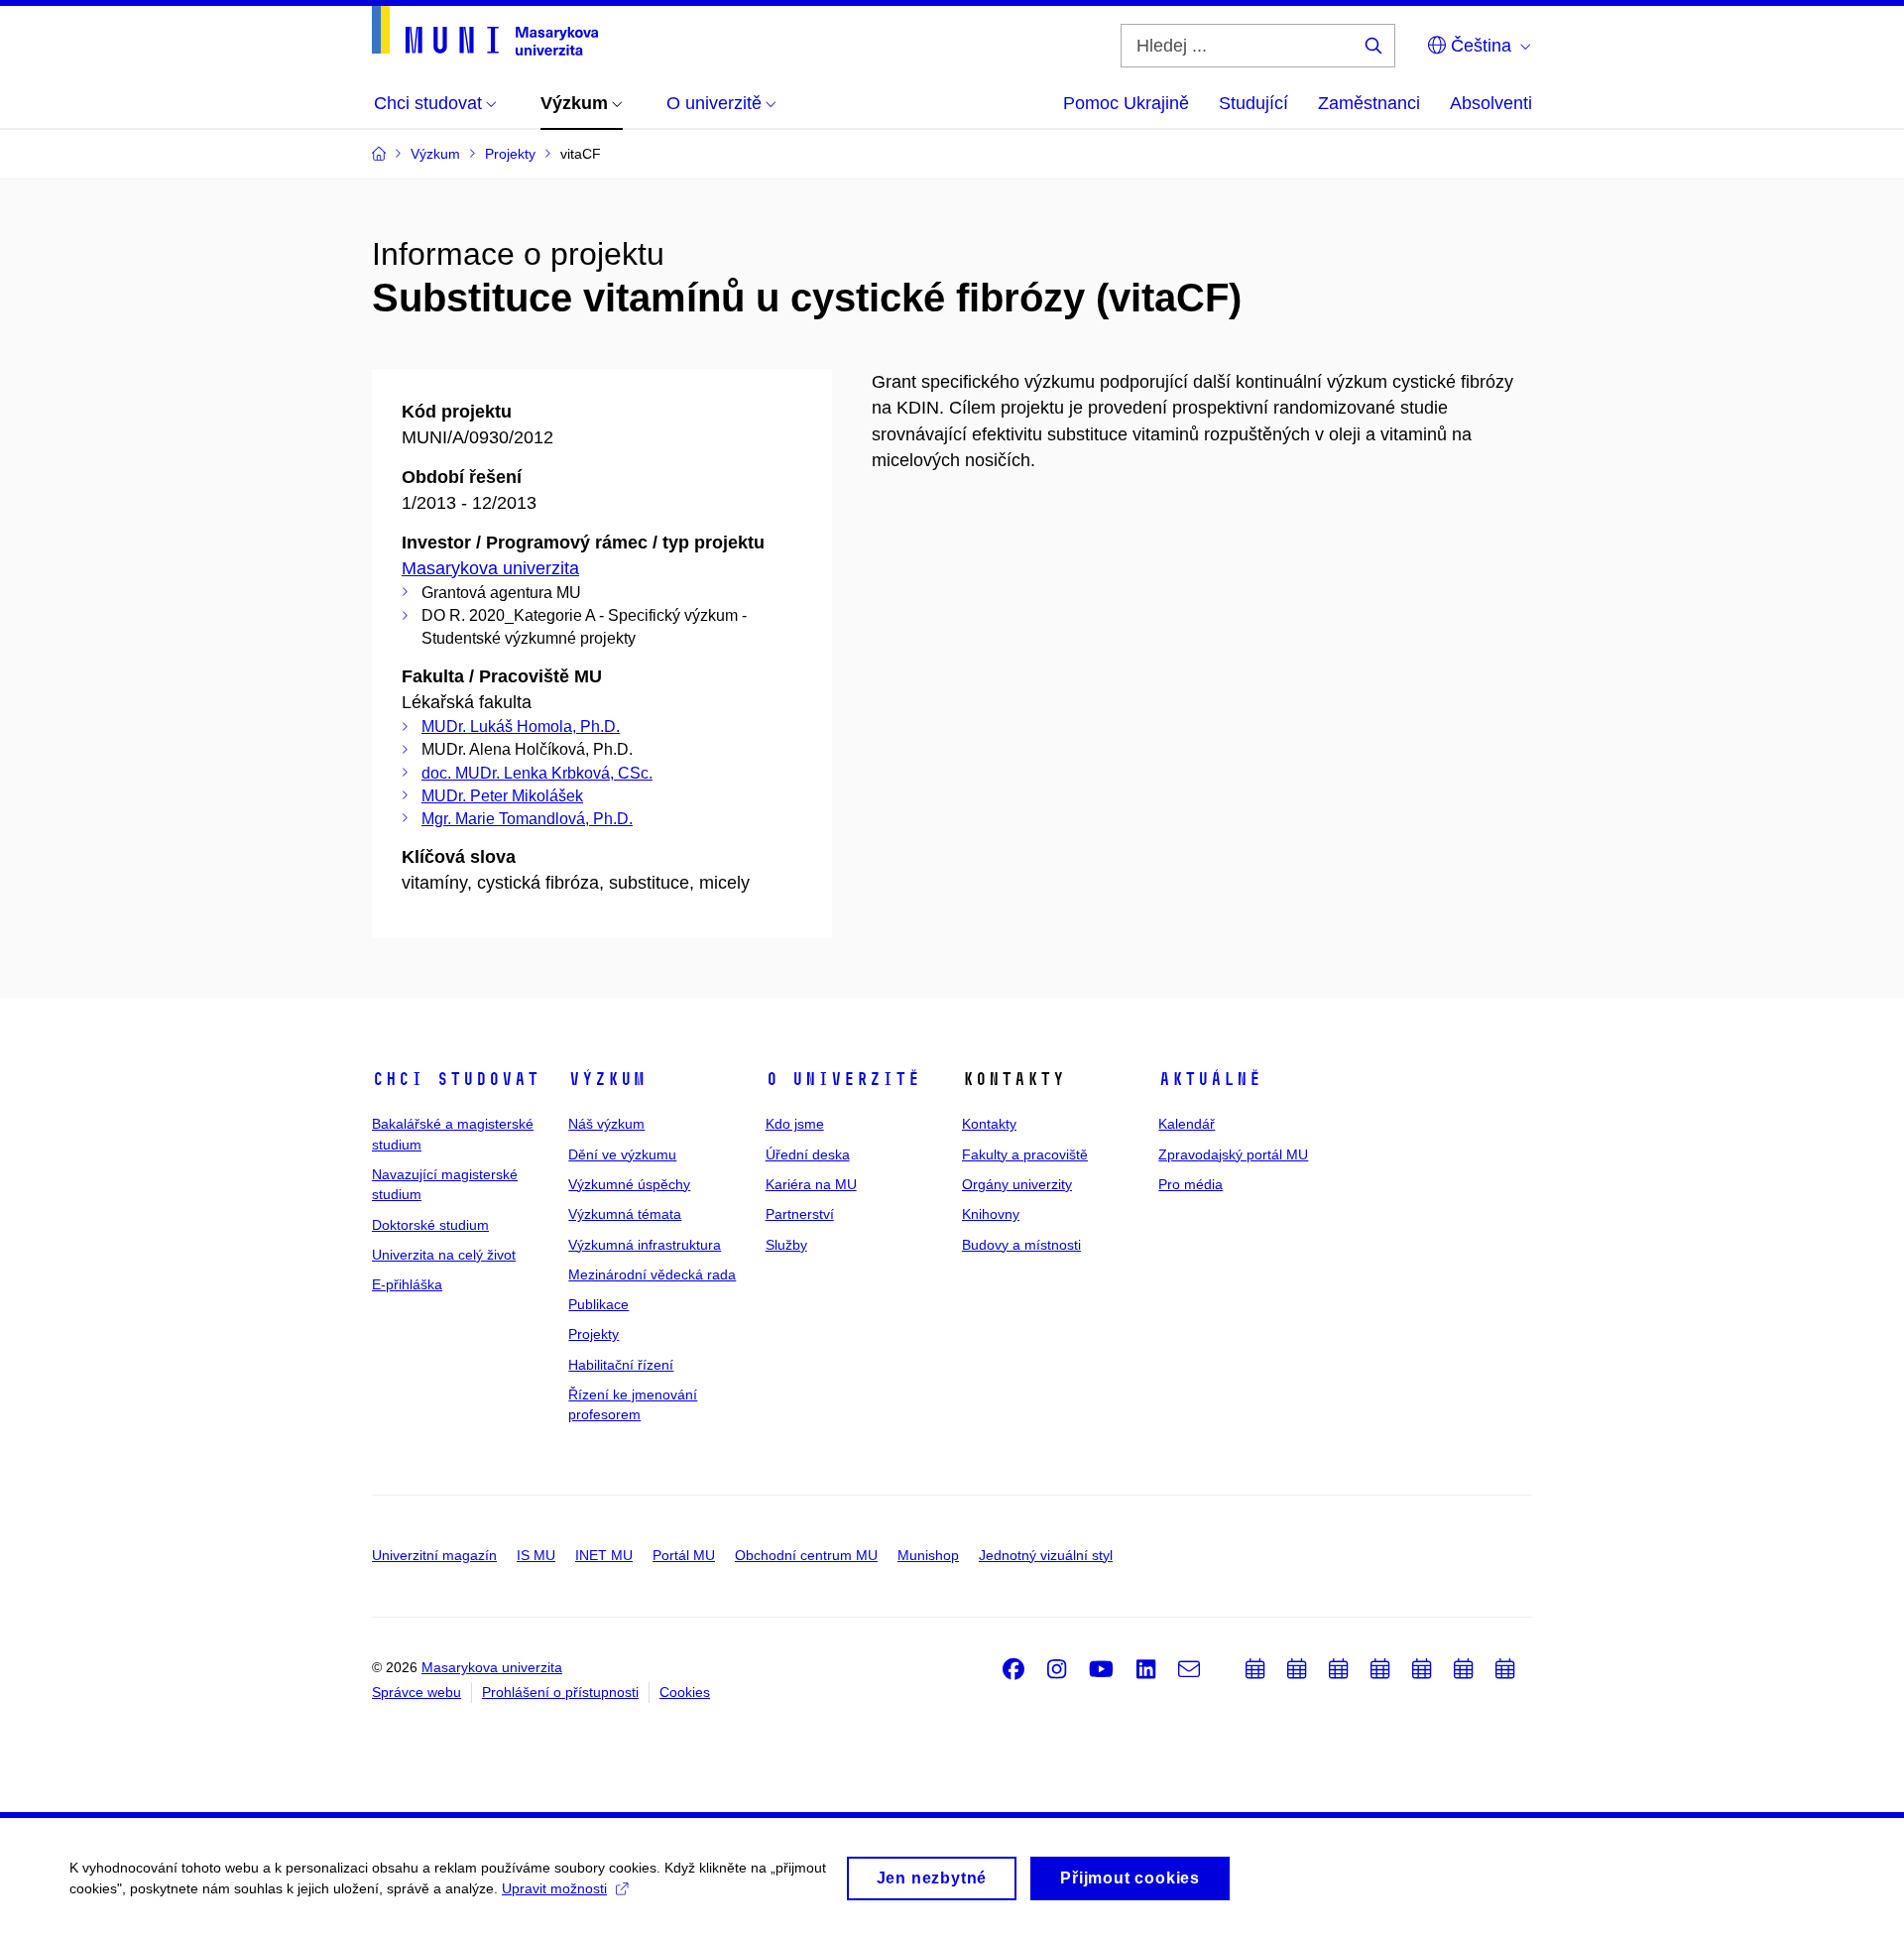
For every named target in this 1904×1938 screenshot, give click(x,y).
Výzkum (607, 1079)
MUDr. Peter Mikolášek (502, 796)
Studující (1253, 103)
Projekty (594, 1334)
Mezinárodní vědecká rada (652, 1274)
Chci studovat (456, 1079)
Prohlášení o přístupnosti (560, 1692)
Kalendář (1187, 1124)
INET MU (604, 1555)
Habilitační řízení (621, 1365)
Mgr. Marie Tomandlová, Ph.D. (527, 819)
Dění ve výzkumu (622, 1154)
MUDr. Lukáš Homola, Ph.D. (521, 727)
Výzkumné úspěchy (629, 1184)
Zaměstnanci (1369, 103)
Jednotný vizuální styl (1046, 1555)
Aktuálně (1210, 1079)
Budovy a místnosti (1021, 1245)
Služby (786, 1245)
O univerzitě (843, 1079)
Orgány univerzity (1017, 1184)
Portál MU (684, 1555)
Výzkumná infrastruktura (645, 1245)
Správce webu (416, 1692)
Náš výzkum (606, 1124)
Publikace (598, 1304)
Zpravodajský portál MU (1233, 1154)
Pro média (1190, 1184)
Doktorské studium (430, 1225)
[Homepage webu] (485, 31)
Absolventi (1491, 103)
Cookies (685, 1692)
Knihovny (991, 1214)
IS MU (536, 1555)
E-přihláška (407, 1284)
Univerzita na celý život (444, 1255)
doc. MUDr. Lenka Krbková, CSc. (537, 773)
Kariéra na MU (811, 1184)
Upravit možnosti (554, 1888)
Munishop (928, 1555)
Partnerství (800, 1214)
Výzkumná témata (625, 1214)
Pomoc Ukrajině (1126, 103)
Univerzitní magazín (434, 1555)
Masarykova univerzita (490, 568)
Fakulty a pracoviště (1025, 1154)
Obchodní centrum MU (806, 1555)
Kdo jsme (795, 1124)
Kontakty (989, 1124)
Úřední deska (808, 1154)
